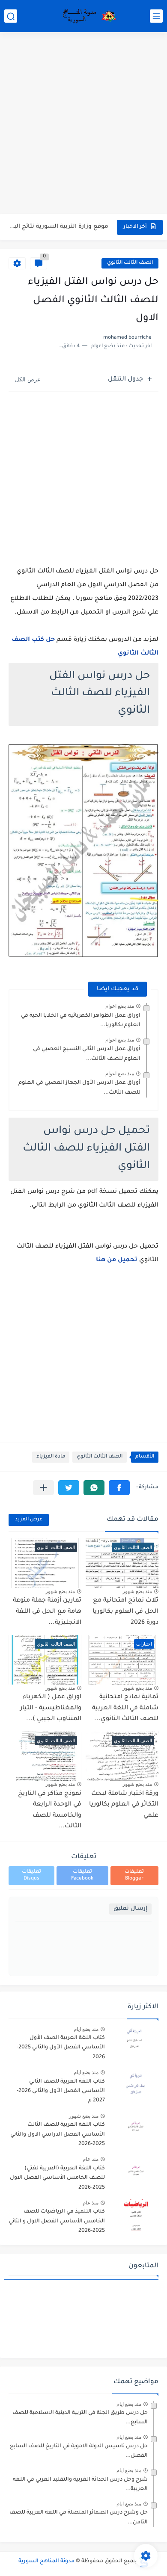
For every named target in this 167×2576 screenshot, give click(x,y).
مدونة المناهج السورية (46, 2561)
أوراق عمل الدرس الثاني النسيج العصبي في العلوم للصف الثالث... (87, 1054)
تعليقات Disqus (31, 1875)
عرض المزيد (29, 1520)
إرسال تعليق (130, 1909)
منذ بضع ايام (86, 2029)
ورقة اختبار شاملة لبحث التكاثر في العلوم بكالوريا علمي (124, 1805)
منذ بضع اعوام (120, 1006)
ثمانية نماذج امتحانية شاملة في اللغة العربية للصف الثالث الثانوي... (125, 1708)
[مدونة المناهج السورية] (88, 16)
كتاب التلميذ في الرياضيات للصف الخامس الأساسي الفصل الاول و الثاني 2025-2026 (57, 2221)
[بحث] (11, 16)
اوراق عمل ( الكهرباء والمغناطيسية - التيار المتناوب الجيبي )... (51, 1708)
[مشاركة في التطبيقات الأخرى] (43, 1488)
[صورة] (135, 2042)
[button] (119, 1488)
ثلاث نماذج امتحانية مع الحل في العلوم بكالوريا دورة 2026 (125, 1612)
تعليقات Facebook (82, 1875)
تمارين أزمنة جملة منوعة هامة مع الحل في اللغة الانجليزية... (47, 1612)
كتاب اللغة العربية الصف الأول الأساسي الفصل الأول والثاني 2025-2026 (61, 2048)
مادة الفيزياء (51, 1457)
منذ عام (91, 2159)
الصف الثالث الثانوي (130, 263)
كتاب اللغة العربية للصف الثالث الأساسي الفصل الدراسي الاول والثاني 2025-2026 (58, 2135)
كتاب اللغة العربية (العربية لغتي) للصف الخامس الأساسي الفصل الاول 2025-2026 (57, 2178)
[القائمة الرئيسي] (156, 16)
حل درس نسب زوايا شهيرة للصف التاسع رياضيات (59, 227)
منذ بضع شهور (137, 1591)
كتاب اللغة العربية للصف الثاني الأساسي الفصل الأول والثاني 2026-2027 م (61, 2091)
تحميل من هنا (117, 1260)
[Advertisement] (83, 124)
